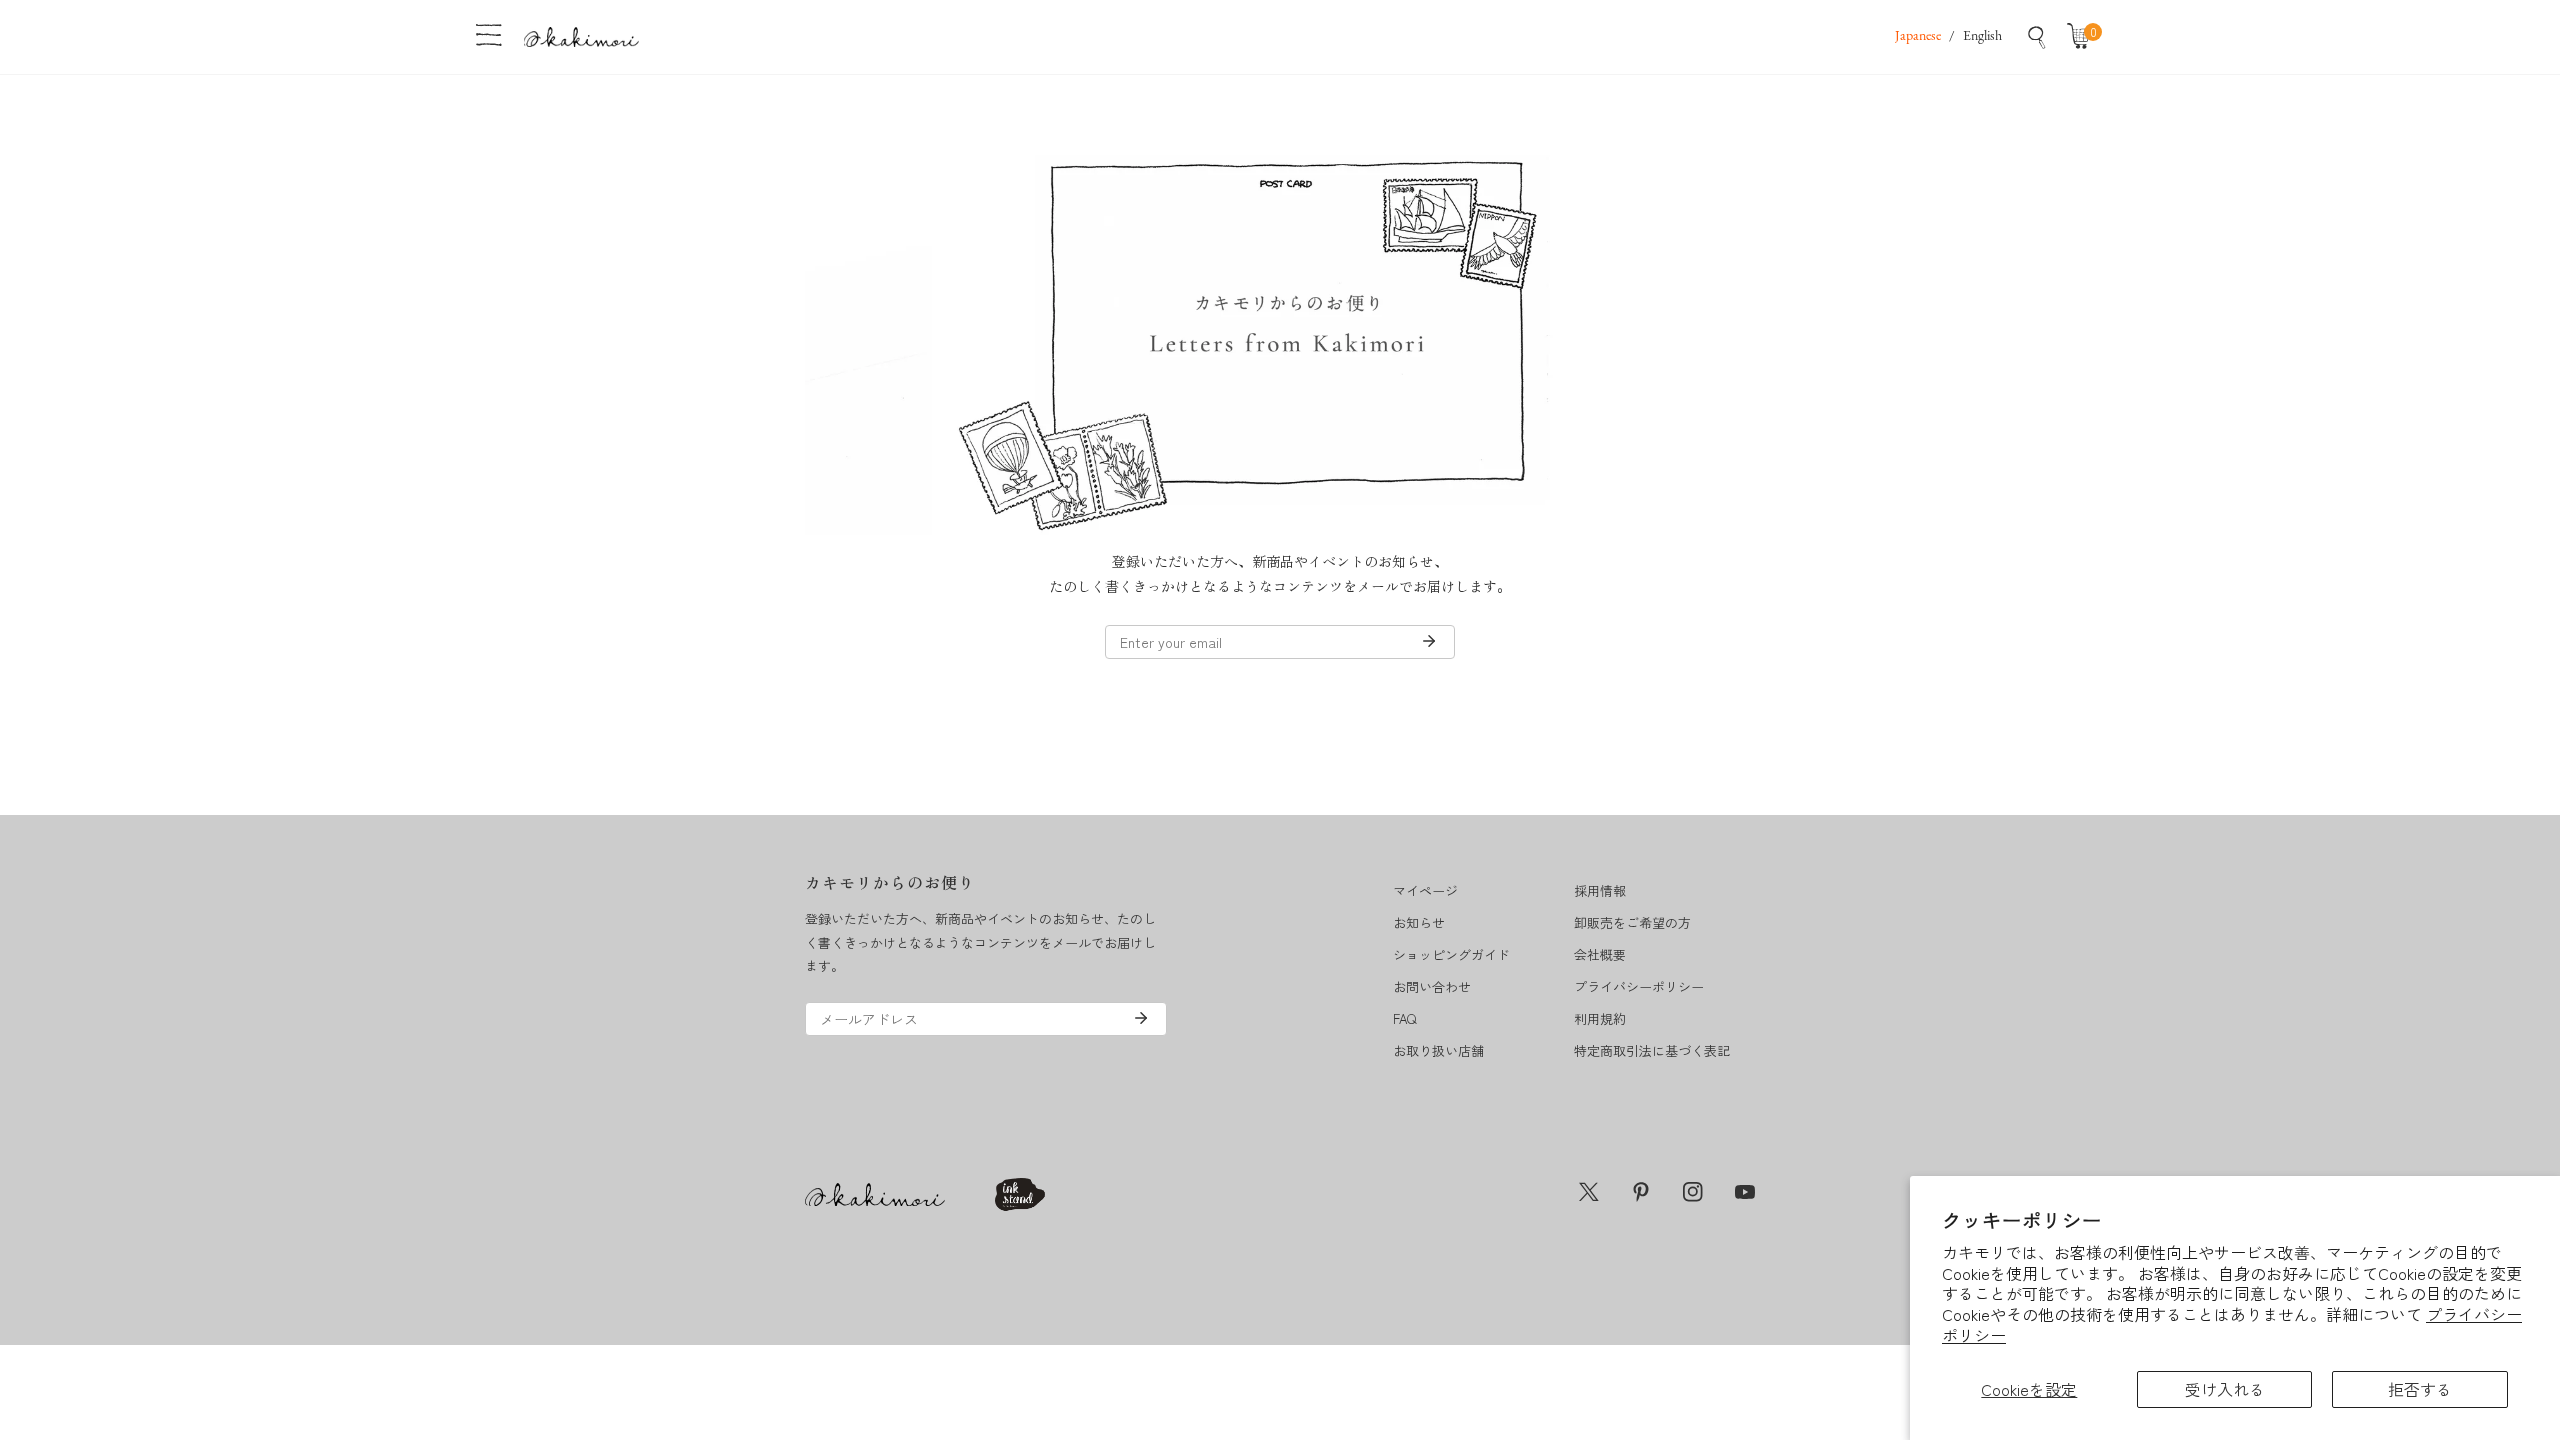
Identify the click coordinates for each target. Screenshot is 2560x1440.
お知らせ (1419, 922)
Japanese (1918, 36)
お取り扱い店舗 (1438, 1050)
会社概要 (1600, 954)
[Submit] (1429, 641)
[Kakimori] (581, 36)
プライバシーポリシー (1639, 986)
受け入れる (2225, 1389)
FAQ (1404, 1018)
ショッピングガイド (1451, 954)
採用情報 (1600, 890)
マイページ (1425, 890)
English (1982, 36)
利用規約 (1600, 1018)
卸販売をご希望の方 (1632, 922)
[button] (2083, 37)
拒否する (2420, 1389)
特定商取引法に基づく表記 (1652, 1050)
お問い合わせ (1432, 986)
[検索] (2037, 37)
